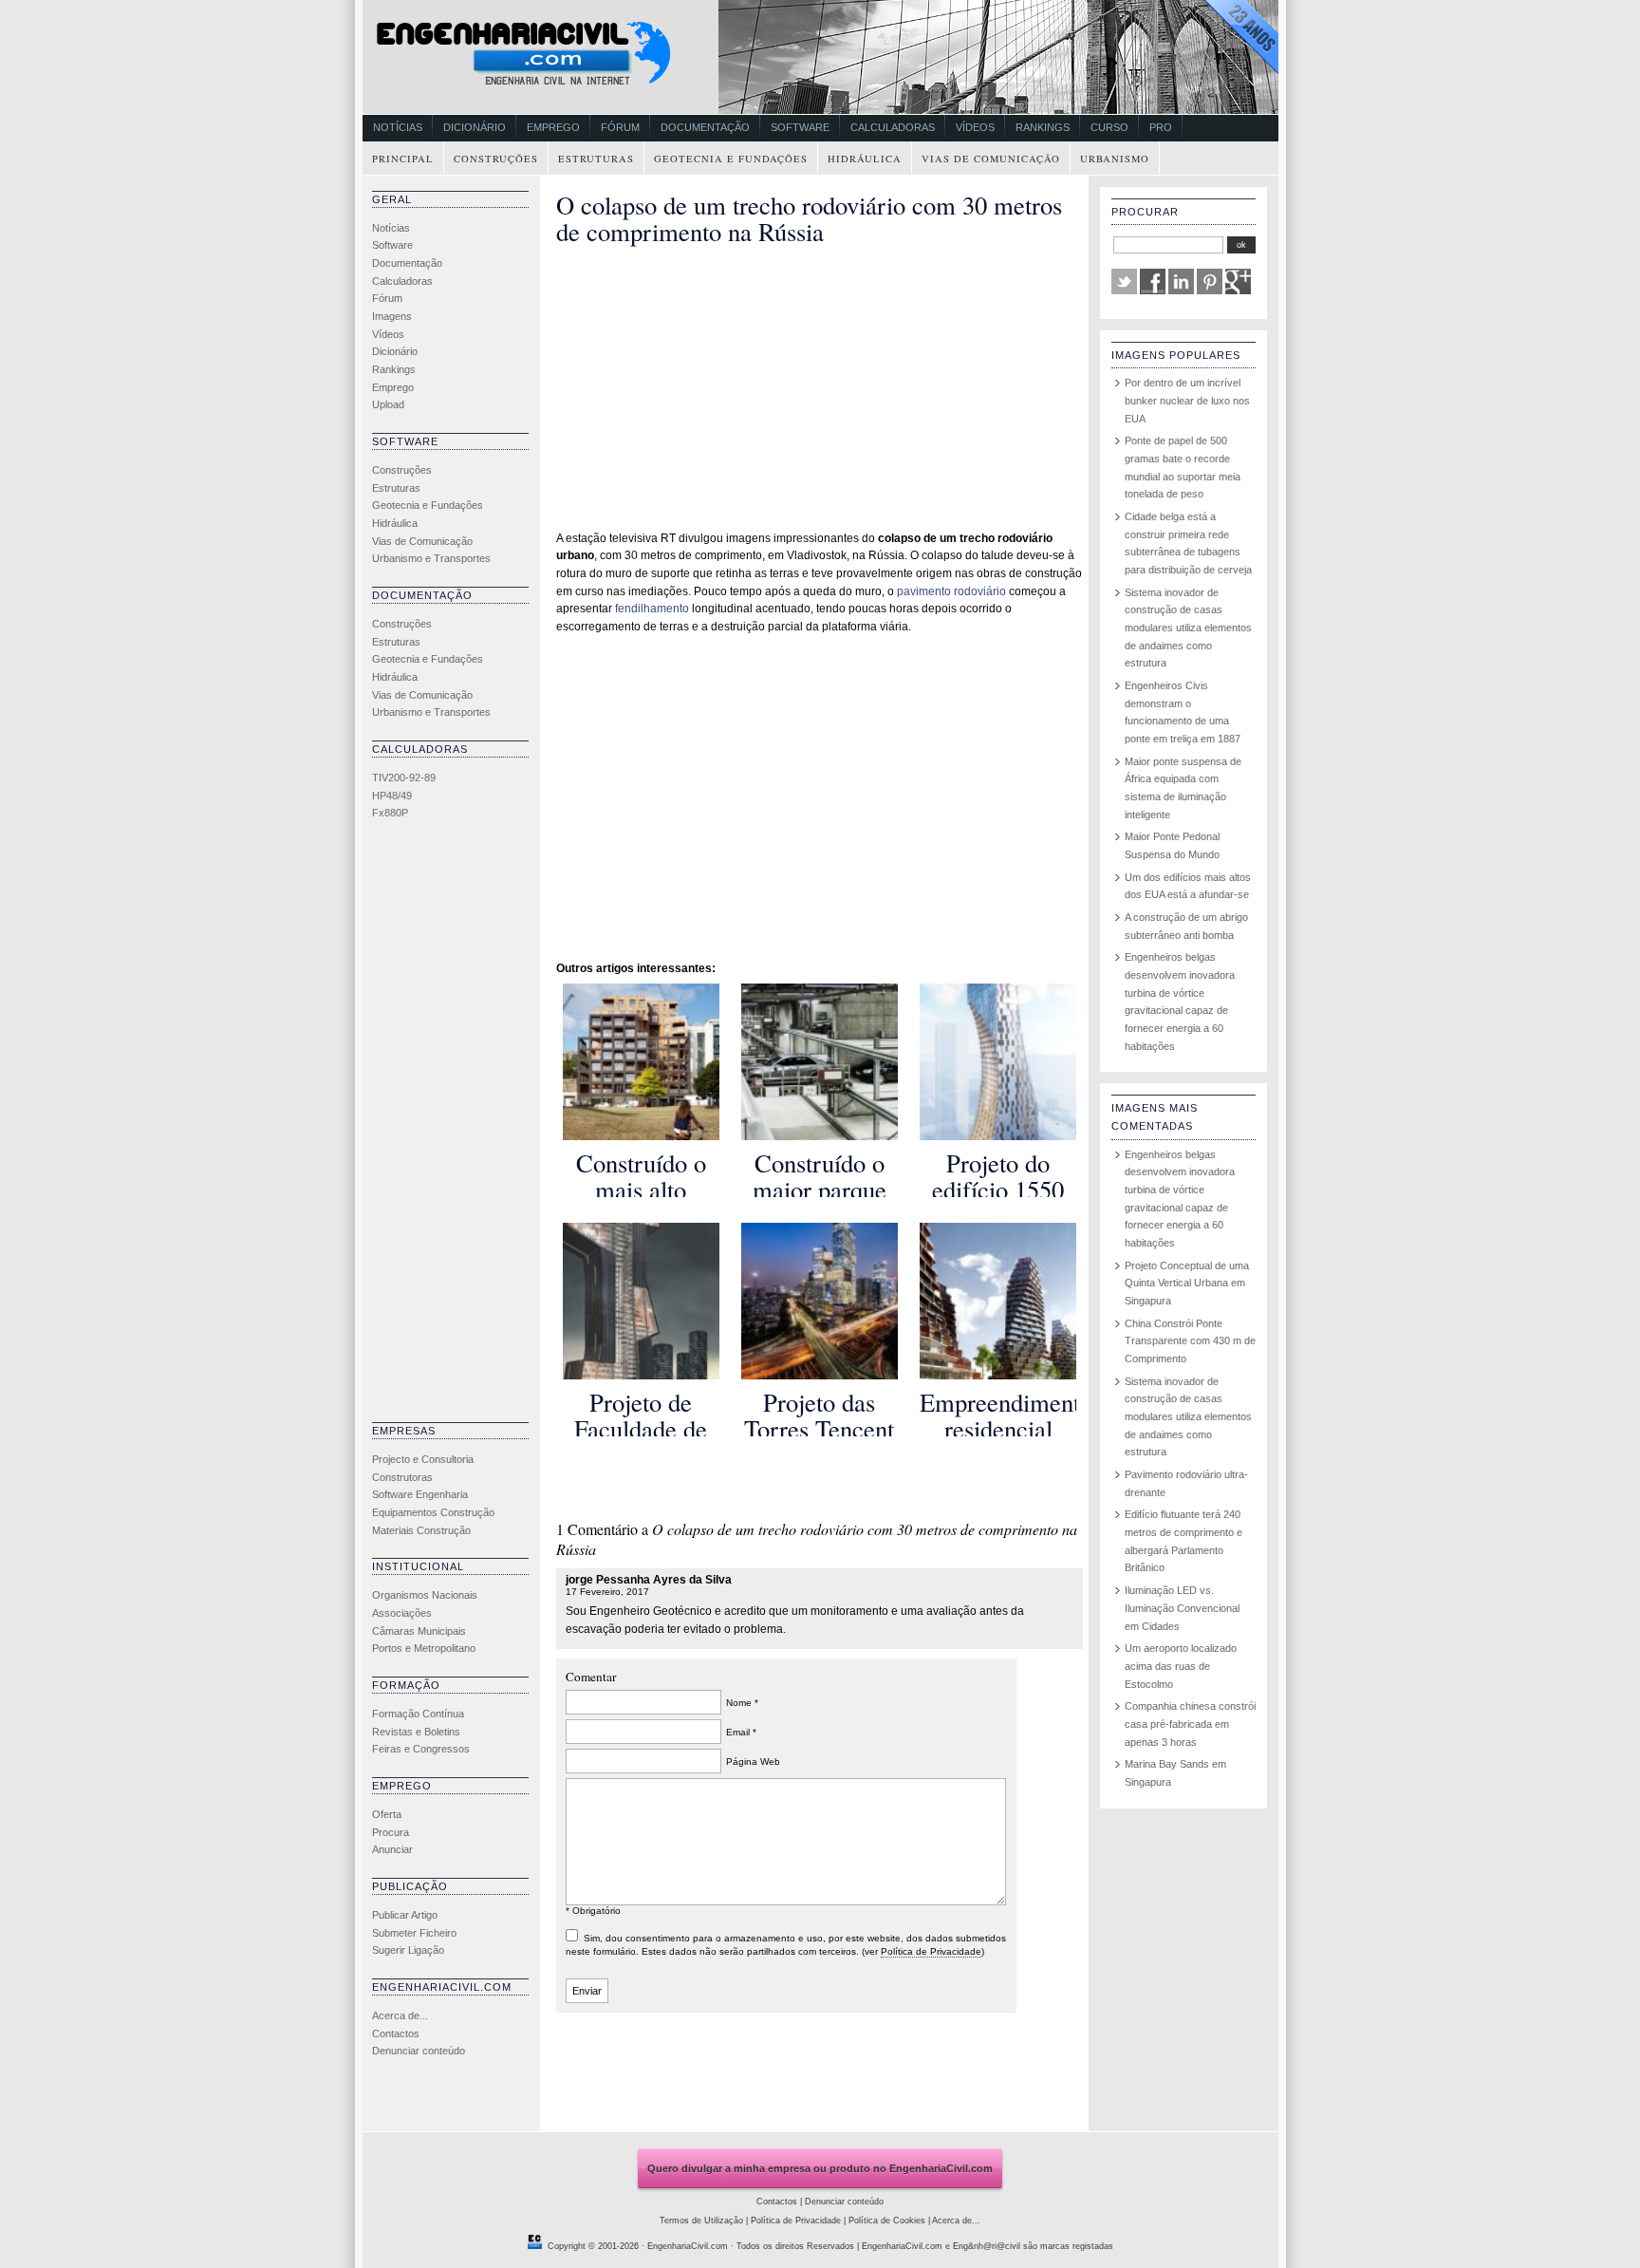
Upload (388, 404)
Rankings (1043, 127)
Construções (496, 159)
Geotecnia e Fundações (731, 159)
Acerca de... (400, 2015)
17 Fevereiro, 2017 (607, 1592)
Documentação (705, 127)
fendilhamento (652, 609)
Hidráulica (865, 159)
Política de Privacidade (931, 1951)
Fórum (620, 127)
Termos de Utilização (701, 2221)
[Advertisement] (448, 1126)
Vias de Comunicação (991, 159)
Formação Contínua (418, 1714)
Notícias (398, 127)
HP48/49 (392, 796)
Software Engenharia (420, 1494)
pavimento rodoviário (951, 591)
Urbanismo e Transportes (431, 558)
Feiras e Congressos (421, 1749)
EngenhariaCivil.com (688, 2246)
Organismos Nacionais (425, 1595)
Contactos (396, 2034)
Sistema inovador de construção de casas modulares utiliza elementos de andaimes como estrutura (1188, 628)
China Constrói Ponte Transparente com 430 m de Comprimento (1190, 1341)
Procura (391, 1832)
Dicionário (475, 127)
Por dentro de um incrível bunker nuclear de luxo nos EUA (1187, 400)
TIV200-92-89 (404, 778)
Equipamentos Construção (433, 1512)
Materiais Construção (421, 1530)
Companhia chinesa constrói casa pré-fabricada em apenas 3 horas (1190, 1724)
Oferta (387, 1814)
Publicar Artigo (405, 1915)
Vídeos (975, 127)
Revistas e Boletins (416, 1732)
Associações (402, 1613)
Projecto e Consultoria (423, 1459)
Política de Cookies (887, 2221)
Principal (403, 159)
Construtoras (402, 1477)
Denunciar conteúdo (419, 2051)
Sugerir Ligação (408, 1950)
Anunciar (392, 1849)
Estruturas (596, 159)
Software (800, 127)
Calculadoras (893, 127)
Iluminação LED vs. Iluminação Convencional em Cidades (1182, 1608)
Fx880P (390, 813)
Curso (1109, 127)
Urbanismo (1115, 159)
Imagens (392, 316)
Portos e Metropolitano (424, 1648)
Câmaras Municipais (419, 1631)
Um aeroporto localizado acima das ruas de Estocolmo (1181, 1666)
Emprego (553, 127)
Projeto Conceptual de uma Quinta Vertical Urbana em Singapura (1187, 1283)
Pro (1161, 127)
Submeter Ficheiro (414, 1933)
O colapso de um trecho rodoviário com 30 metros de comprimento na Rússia (809, 218)
